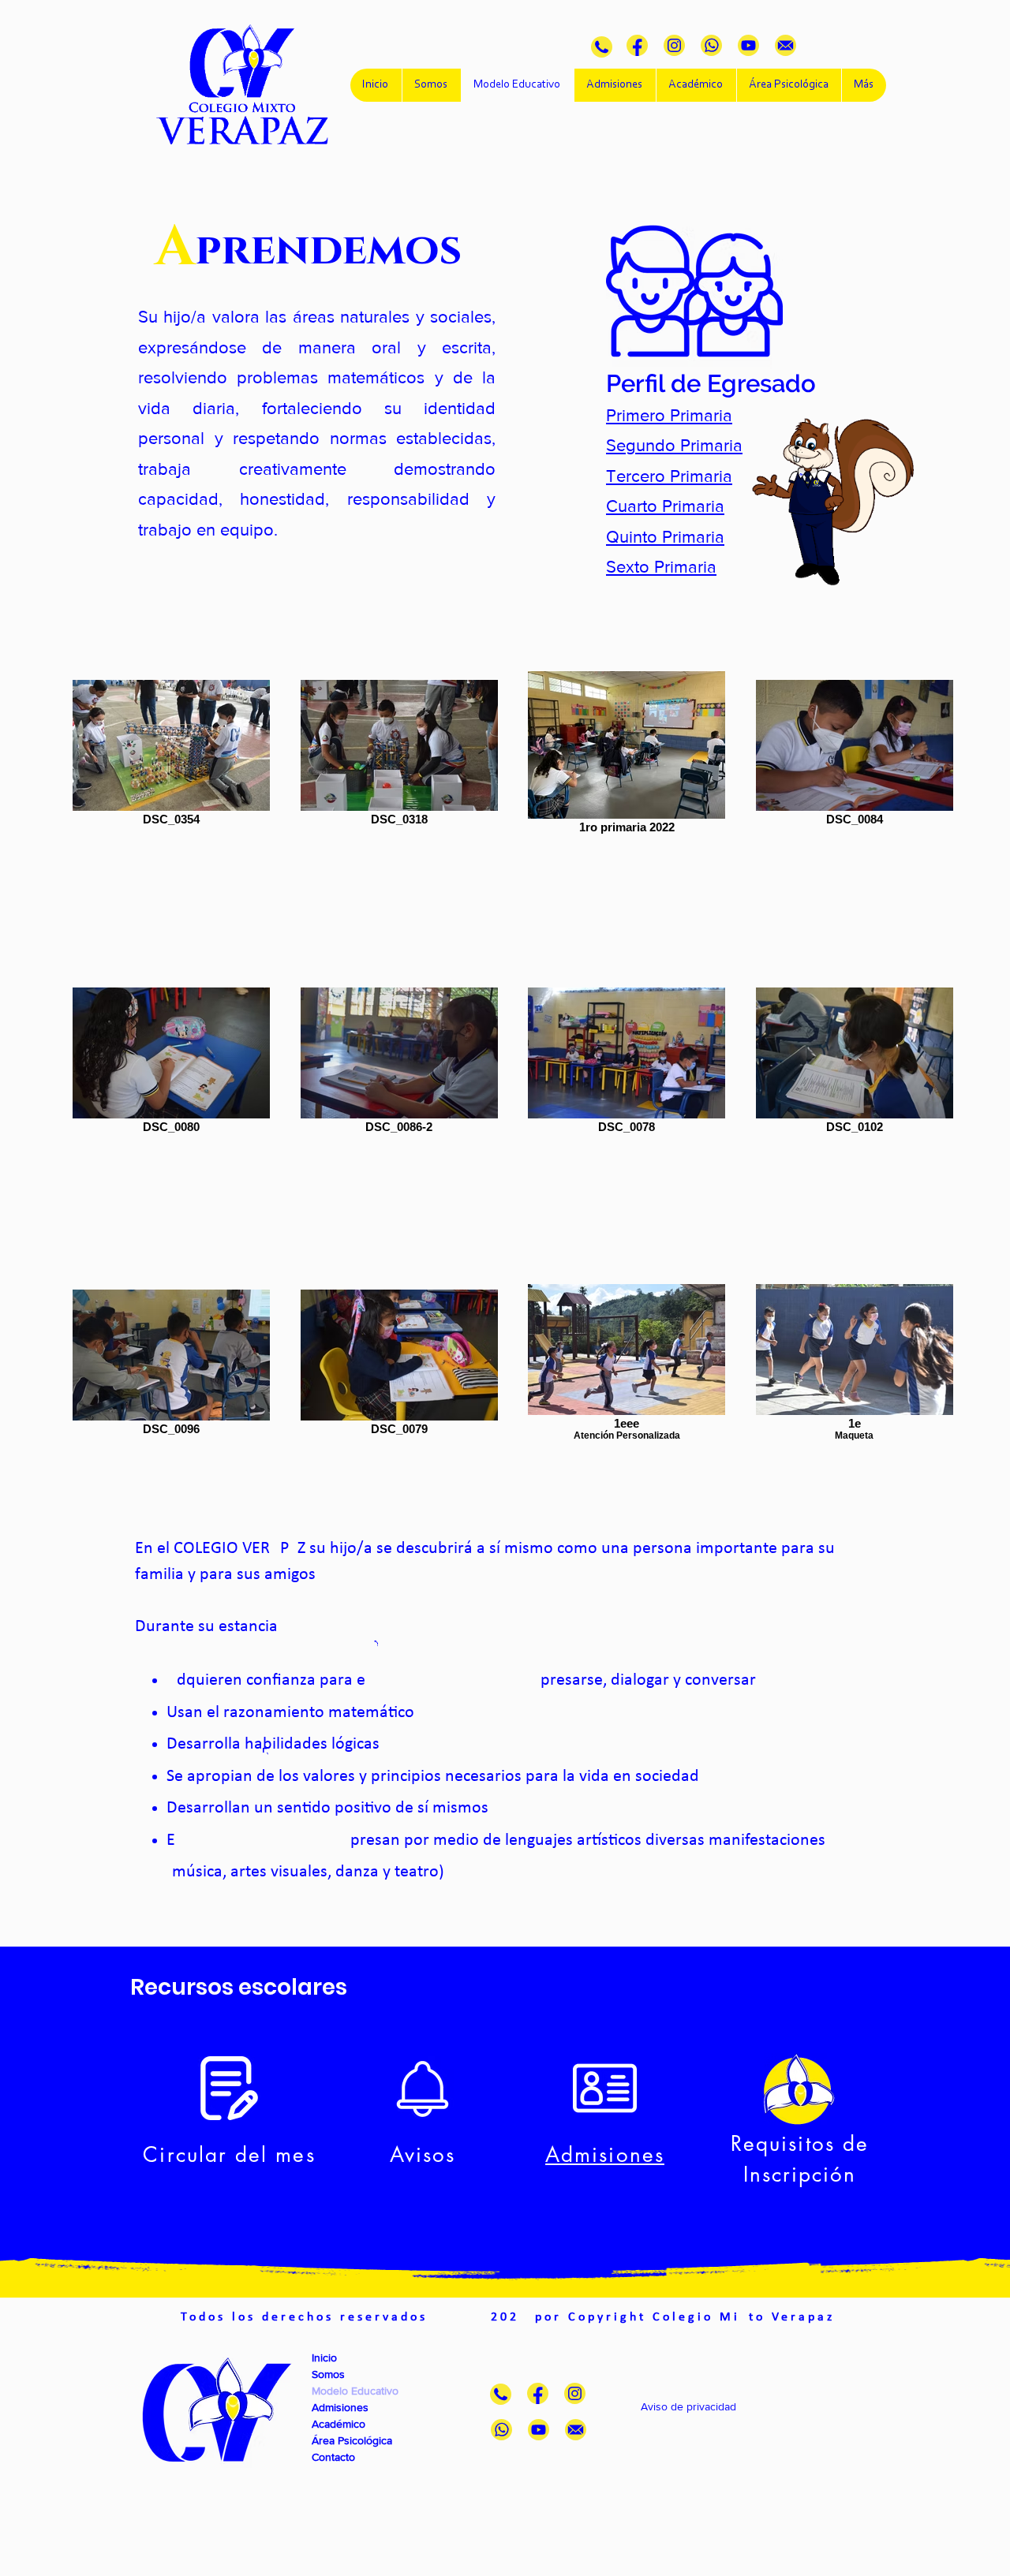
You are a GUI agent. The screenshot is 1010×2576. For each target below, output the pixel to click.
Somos (328, 2374)
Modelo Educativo (355, 2391)
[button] (669, 415)
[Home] (602, 47)
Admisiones (340, 2407)
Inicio (324, 2358)
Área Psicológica (352, 2440)
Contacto (333, 2457)
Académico (339, 2424)
